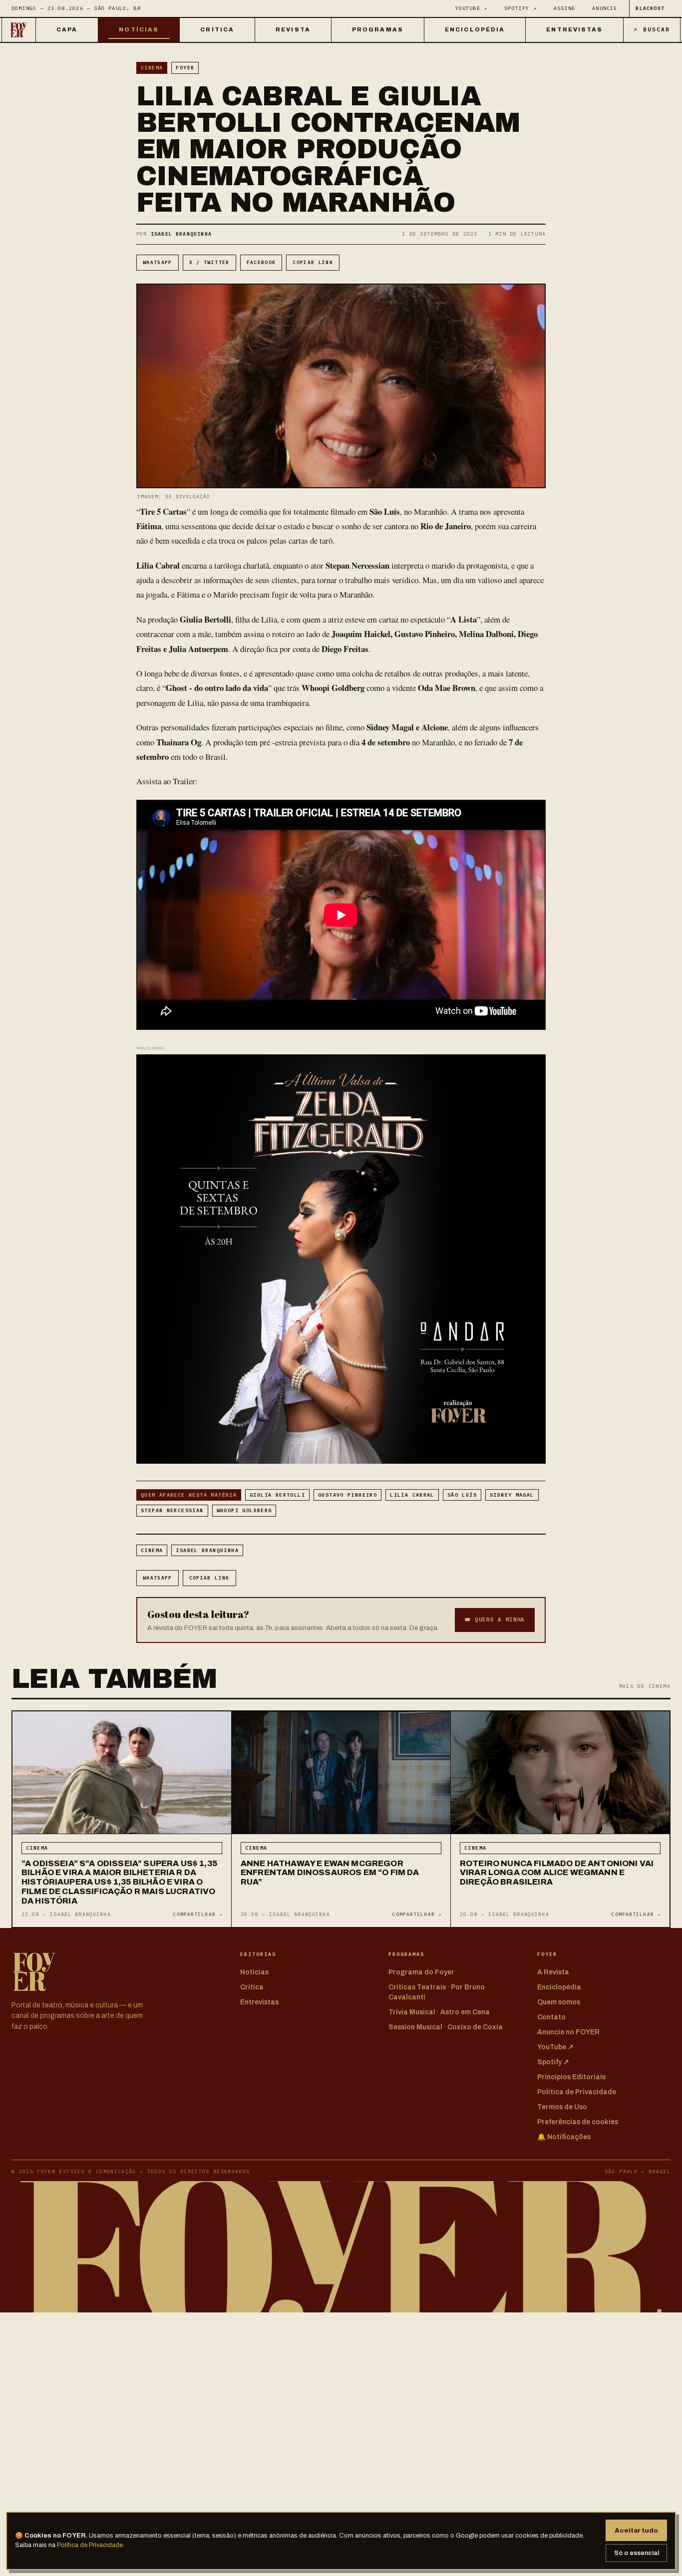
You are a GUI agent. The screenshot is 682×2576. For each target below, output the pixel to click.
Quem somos (559, 2002)
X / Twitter (209, 262)
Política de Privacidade (90, 2545)
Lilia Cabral (412, 1495)
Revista (293, 29)
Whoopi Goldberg (244, 1510)
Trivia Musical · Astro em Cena (439, 2012)
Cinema (152, 68)
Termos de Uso (562, 2107)
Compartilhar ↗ (197, 1914)
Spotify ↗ (520, 8)
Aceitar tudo (636, 2530)
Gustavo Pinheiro (347, 1495)
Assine (564, 8)
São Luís (462, 1495)
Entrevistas (574, 29)
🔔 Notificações (564, 2137)
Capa (67, 29)
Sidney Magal (512, 1495)
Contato (551, 2017)
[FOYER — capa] (19, 30)
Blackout (650, 8)
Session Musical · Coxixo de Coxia (446, 2027)
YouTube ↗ (472, 8)
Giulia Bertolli (277, 1495)
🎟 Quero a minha (495, 1619)
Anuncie (605, 8)
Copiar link (313, 262)
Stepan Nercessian (172, 1510)
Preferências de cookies (578, 2122)
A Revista (553, 1972)
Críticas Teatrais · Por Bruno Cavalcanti (437, 1992)
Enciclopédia (475, 29)
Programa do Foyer (421, 1972)
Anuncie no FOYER (568, 2032)
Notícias (139, 29)
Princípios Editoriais (571, 2077)
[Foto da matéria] (122, 1773)
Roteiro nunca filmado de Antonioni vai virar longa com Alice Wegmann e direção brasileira (557, 1873)
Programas (378, 29)
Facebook (261, 262)
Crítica (217, 29)
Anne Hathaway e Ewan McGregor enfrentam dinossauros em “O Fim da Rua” (330, 1873)
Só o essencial (637, 2553)
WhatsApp (158, 262)
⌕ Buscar (652, 29)
